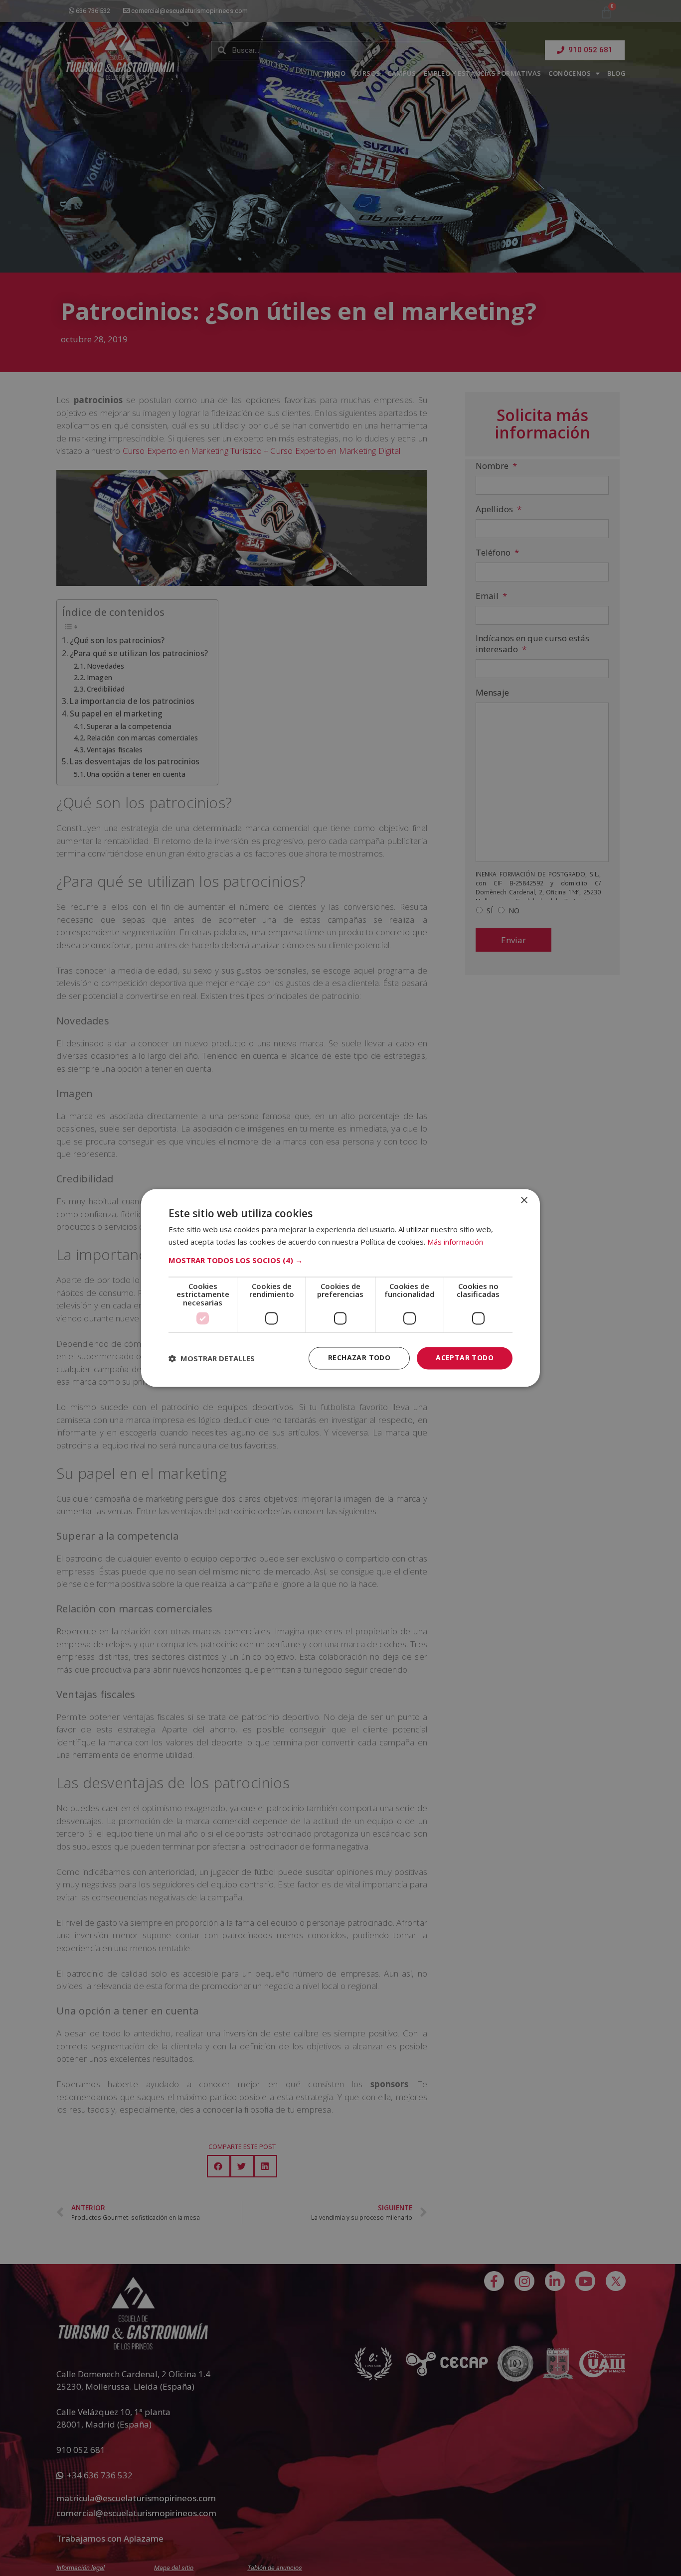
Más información (455, 1242)
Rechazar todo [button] (359, 1358)
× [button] (524, 1201)
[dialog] (340, 1288)
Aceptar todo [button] (465, 1358)
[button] (340, 1260)
